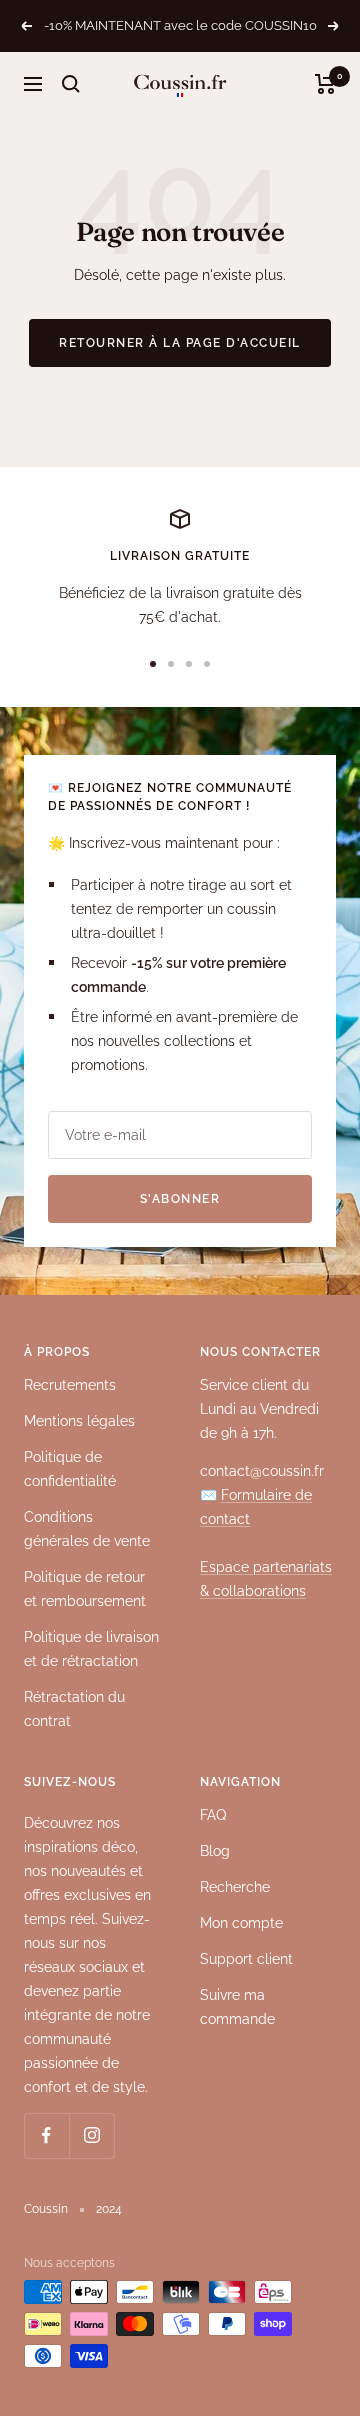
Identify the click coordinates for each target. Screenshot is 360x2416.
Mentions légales (79, 1421)
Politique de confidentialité (70, 1469)
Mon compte (241, 1923)
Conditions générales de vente (87, 1529)
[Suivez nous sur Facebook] (46, 2135)
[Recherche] (71, 84)
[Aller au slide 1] (153, 664)
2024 (109, 2209)
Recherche (235, 1887)
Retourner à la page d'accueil (180, 343)
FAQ (213, 1815)
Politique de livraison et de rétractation (91, 1649)
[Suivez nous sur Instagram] (91, 2135)
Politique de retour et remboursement (85, 1589)
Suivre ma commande (237, 2007)
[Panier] (325, 84)
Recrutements (70, 1385)
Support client (246, 1959)
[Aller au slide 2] (171, 664)
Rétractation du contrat (74, 1709)
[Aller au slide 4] (207, 664)
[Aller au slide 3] (189, 664)
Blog (215, 1851)
